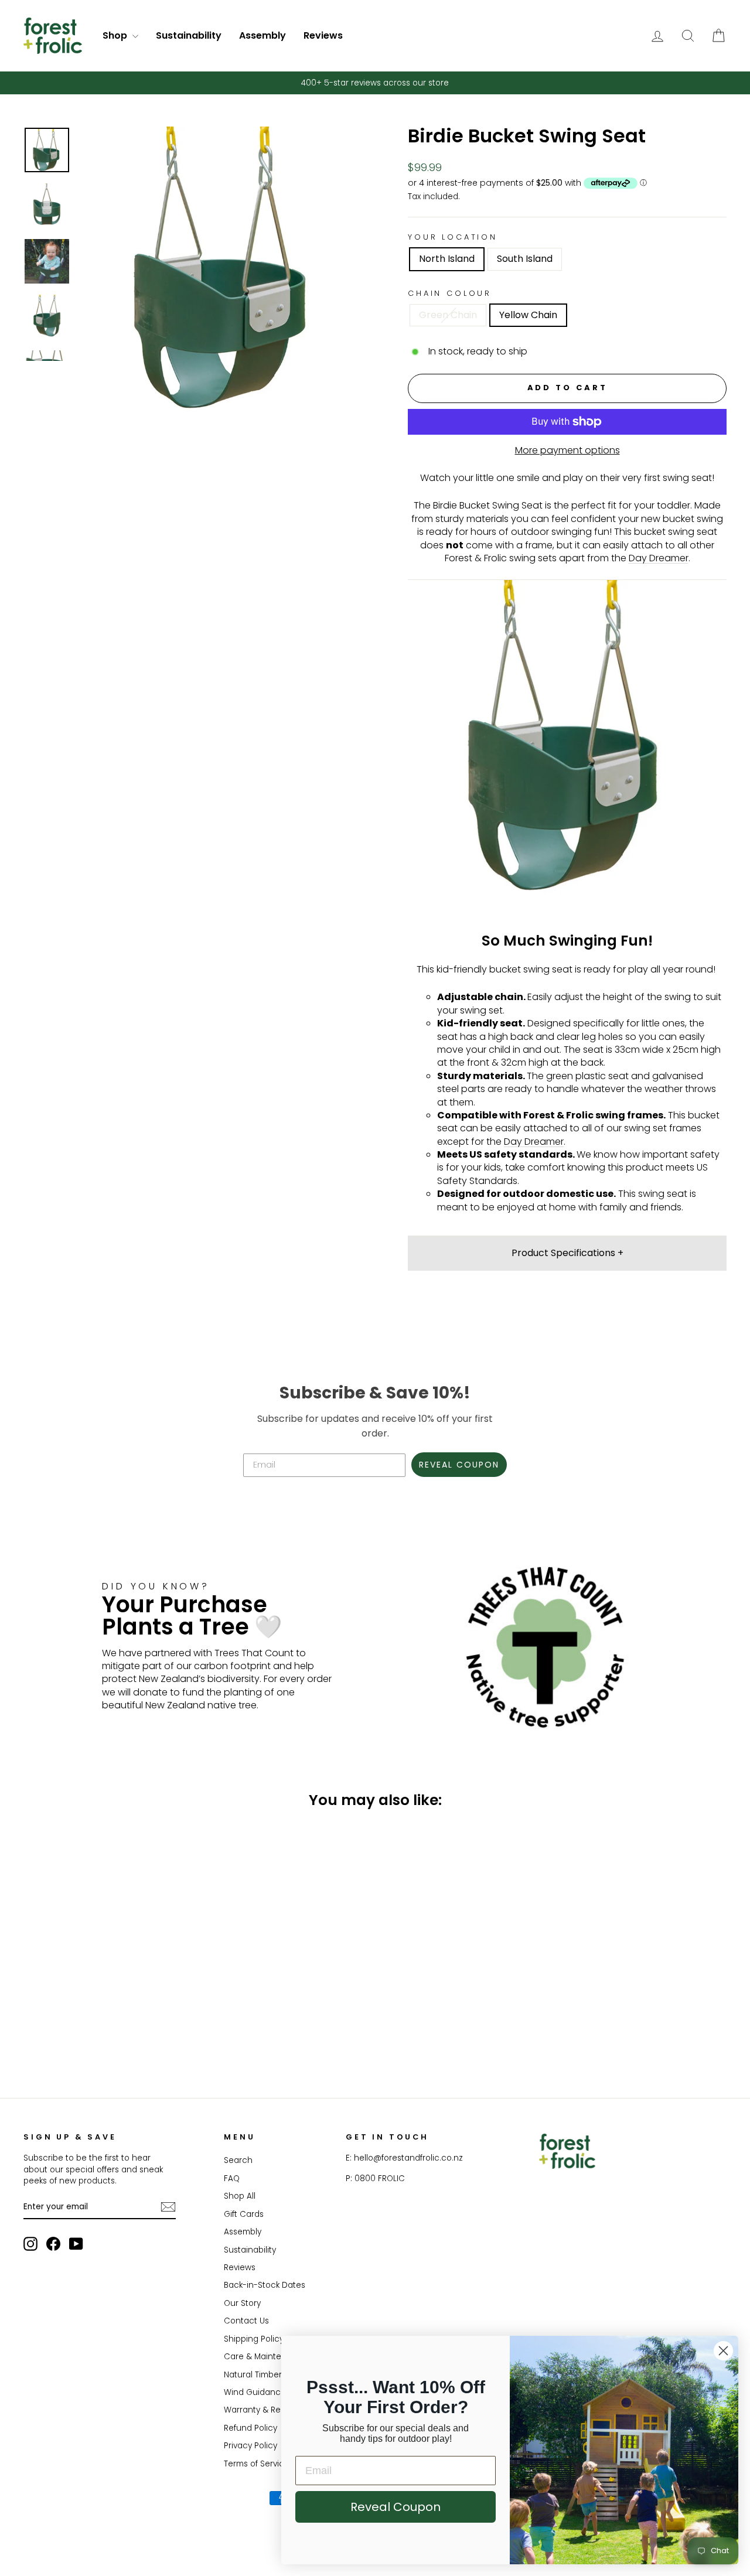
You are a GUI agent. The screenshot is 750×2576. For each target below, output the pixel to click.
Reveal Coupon (396, 2507)
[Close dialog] (723, 2351)
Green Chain (448, 315)
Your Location (453, 237)
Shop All (240, 2196)
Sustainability (189, 35)
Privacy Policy (250, 2446)
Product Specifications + (567, 1253)
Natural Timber (253, 2375)
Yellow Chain (528, 315)
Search (238, 2160)
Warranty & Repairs (262, 2410)
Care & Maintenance (266, 2357)
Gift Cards (244, 2214)
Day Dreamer (659, 558)
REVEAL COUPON (459, 1465)
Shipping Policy (254, 2339)
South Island (525, 259)
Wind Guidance (255, 2392)
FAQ (232, 2178)
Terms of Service (257, 2464)
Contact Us (246, 2321)
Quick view (107, 1990)
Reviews (323, 35)
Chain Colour (450, 293)
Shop (116, 35)
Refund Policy (250, 2428)
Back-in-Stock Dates (265, 2285)
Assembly (262, 35)
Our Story (242, 2303)
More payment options (567, 451)
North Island (447, 259)
